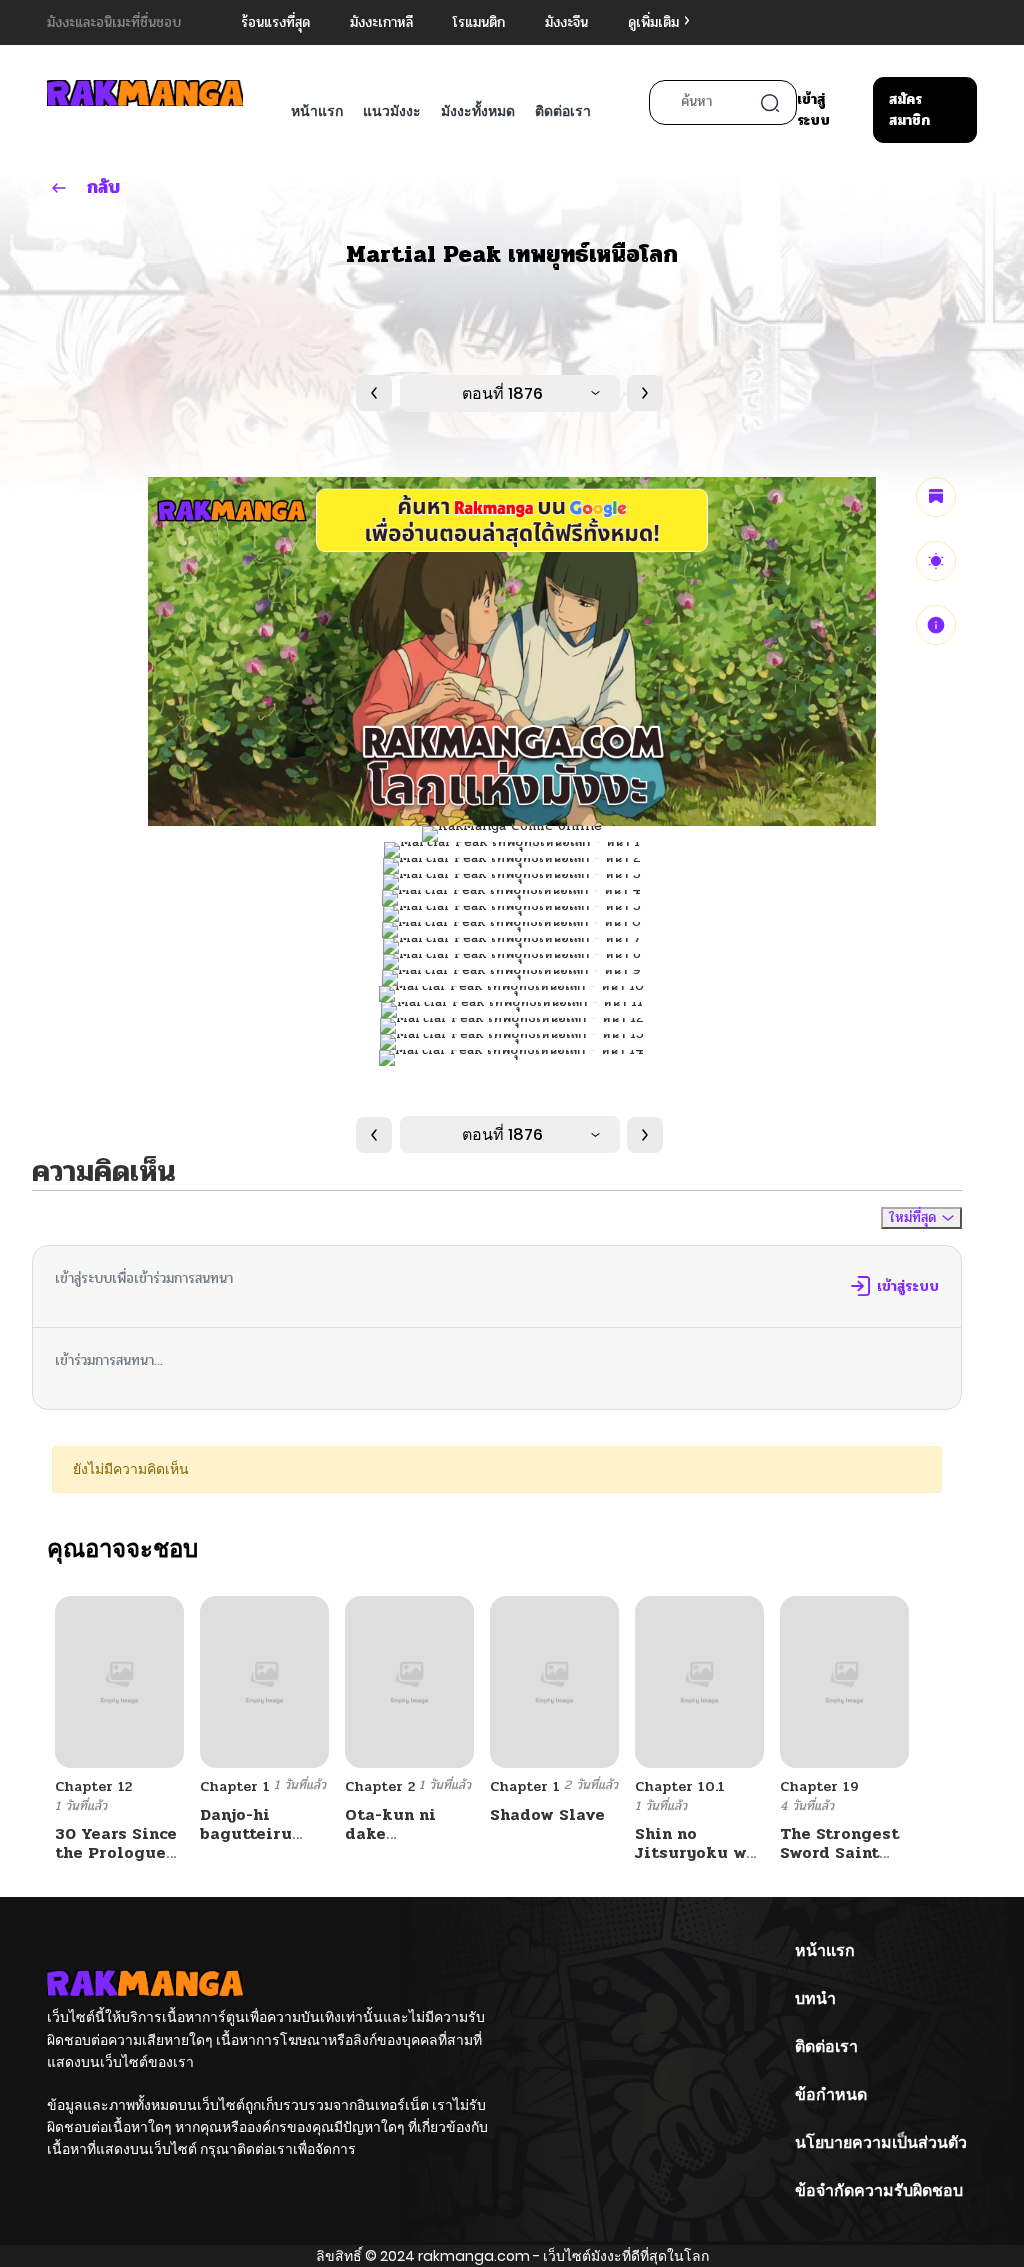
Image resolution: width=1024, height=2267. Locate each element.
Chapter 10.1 (680, 1786)
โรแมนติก (479, 22)
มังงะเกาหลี (381, 22)
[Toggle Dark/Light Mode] (936, 561)
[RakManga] (145, 92)
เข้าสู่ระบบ (813, 110)
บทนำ (815, 1998)
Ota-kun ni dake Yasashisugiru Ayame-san (406, 1843)
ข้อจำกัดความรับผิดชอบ (879, 2190)
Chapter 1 (235, 1786)
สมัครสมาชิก (909, 110)
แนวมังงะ (392, 111)
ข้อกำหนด (831, 2094)
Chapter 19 (819, 1786)
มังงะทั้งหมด (478, 111)
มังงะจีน (566, 22)
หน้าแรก (317, 111)
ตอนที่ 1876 (502, 393)
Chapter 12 (93, 1786)
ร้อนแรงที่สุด (275, 22)
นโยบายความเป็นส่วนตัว (881, 2142)
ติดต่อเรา (563, 111)
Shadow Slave (547, 1814)
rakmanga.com (474, 2256)
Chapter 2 (380, 1786)
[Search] (770, 103)
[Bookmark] (936, 497)
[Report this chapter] (936, 625)
